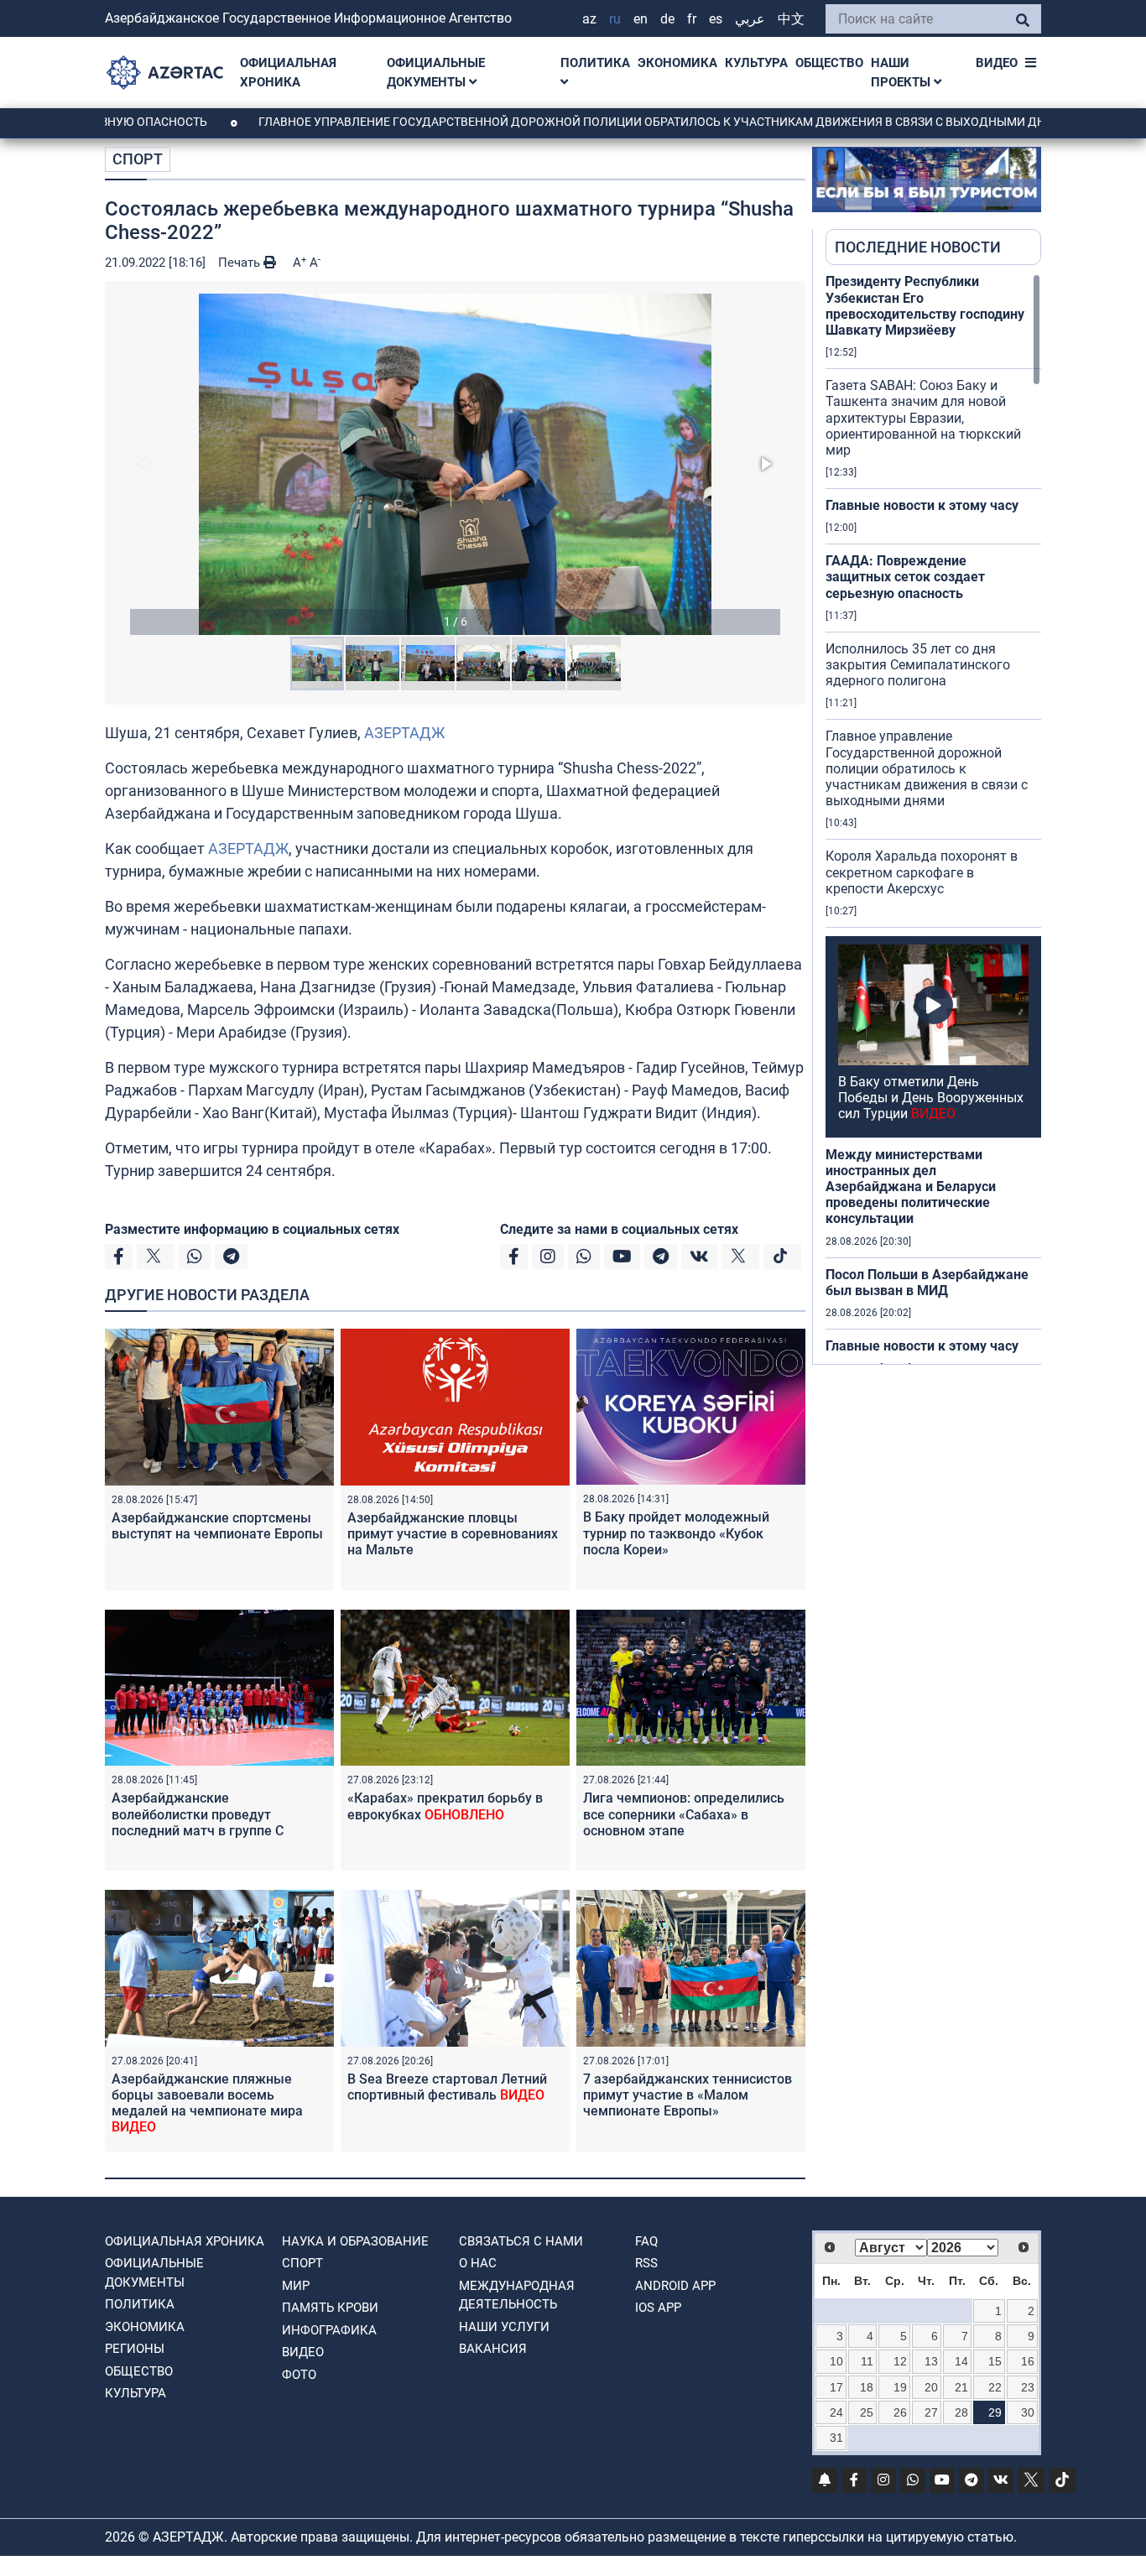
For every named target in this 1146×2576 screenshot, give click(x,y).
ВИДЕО (997, 63)
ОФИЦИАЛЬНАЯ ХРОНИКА (288, 73)
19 (900, 2387)
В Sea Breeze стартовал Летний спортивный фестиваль (447, 2087)
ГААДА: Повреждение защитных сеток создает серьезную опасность (905, 577)
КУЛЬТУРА (756, 63)
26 (900, 2412)
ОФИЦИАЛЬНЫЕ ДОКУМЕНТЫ (436, 73)
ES (716, 19)
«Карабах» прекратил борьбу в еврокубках (445, 1806)
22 (995, 2387)
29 (995, 2412)
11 (867, 2361)
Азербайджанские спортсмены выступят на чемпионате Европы (217, 1526)
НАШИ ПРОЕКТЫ (902, 73)
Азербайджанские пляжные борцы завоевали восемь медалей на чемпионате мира (207, 2103)
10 (836, 2361)
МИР (296, 2286)
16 (1028, 2361)
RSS (646, 2263)
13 (931, 2361)
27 (931, 2412)
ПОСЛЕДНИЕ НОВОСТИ (918, 247)
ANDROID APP (675, 2286)
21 (961, 2387)
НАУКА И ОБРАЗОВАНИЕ (355, 2241)
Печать (241, 263)
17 (836, 2387)
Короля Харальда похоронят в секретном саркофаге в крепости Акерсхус (922, 872)
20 (931, 2387)
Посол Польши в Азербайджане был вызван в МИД (927, 1283)
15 (995, 2361)
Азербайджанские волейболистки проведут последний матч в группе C (198, 1814)
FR (692, 19)
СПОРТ (138, 159)
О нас (478, 2263)
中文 (791, 19)
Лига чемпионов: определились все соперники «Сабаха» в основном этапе (684, 1814)
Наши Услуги (504, 2327)
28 (961, 2412)
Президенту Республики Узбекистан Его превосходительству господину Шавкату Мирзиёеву (925, 306)
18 (867, 2387)
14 (961, 2361)
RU (615, 19)
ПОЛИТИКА (595, 63)
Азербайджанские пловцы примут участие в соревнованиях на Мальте (453, 1534)
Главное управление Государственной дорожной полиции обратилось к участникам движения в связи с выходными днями (588, 122)
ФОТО (299, 2375)
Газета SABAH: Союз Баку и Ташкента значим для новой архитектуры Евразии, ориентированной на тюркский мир (923, 418)
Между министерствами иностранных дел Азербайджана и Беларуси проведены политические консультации (911, 1187)
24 (836, 2412)
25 (867, 2412)
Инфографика (329, 2330)
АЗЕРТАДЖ (404, 733)
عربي (750, 19)
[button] (455, 464)
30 (1028, 2412)
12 (900, 2361)
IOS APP (658, 2308)
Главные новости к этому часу (922, 505)
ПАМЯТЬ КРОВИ (330, 2308)
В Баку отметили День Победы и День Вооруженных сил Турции (931, 1098)
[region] (933, 819)
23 (1028, 2387)
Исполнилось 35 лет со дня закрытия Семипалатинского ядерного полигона (918, 665)
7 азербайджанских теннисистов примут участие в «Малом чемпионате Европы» (688, 2095)
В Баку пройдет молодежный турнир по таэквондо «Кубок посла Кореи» (676, 1533)
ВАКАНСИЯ (493, 2349)
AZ (589, 19)
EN (641, 19)
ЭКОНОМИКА (677, 63)
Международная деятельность (517, 2295)
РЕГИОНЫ (135, 2349)
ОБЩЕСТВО (829, 63)
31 (836, 2438)
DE (667, 19)
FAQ (646, 2241)
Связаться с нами (521, 2241)
